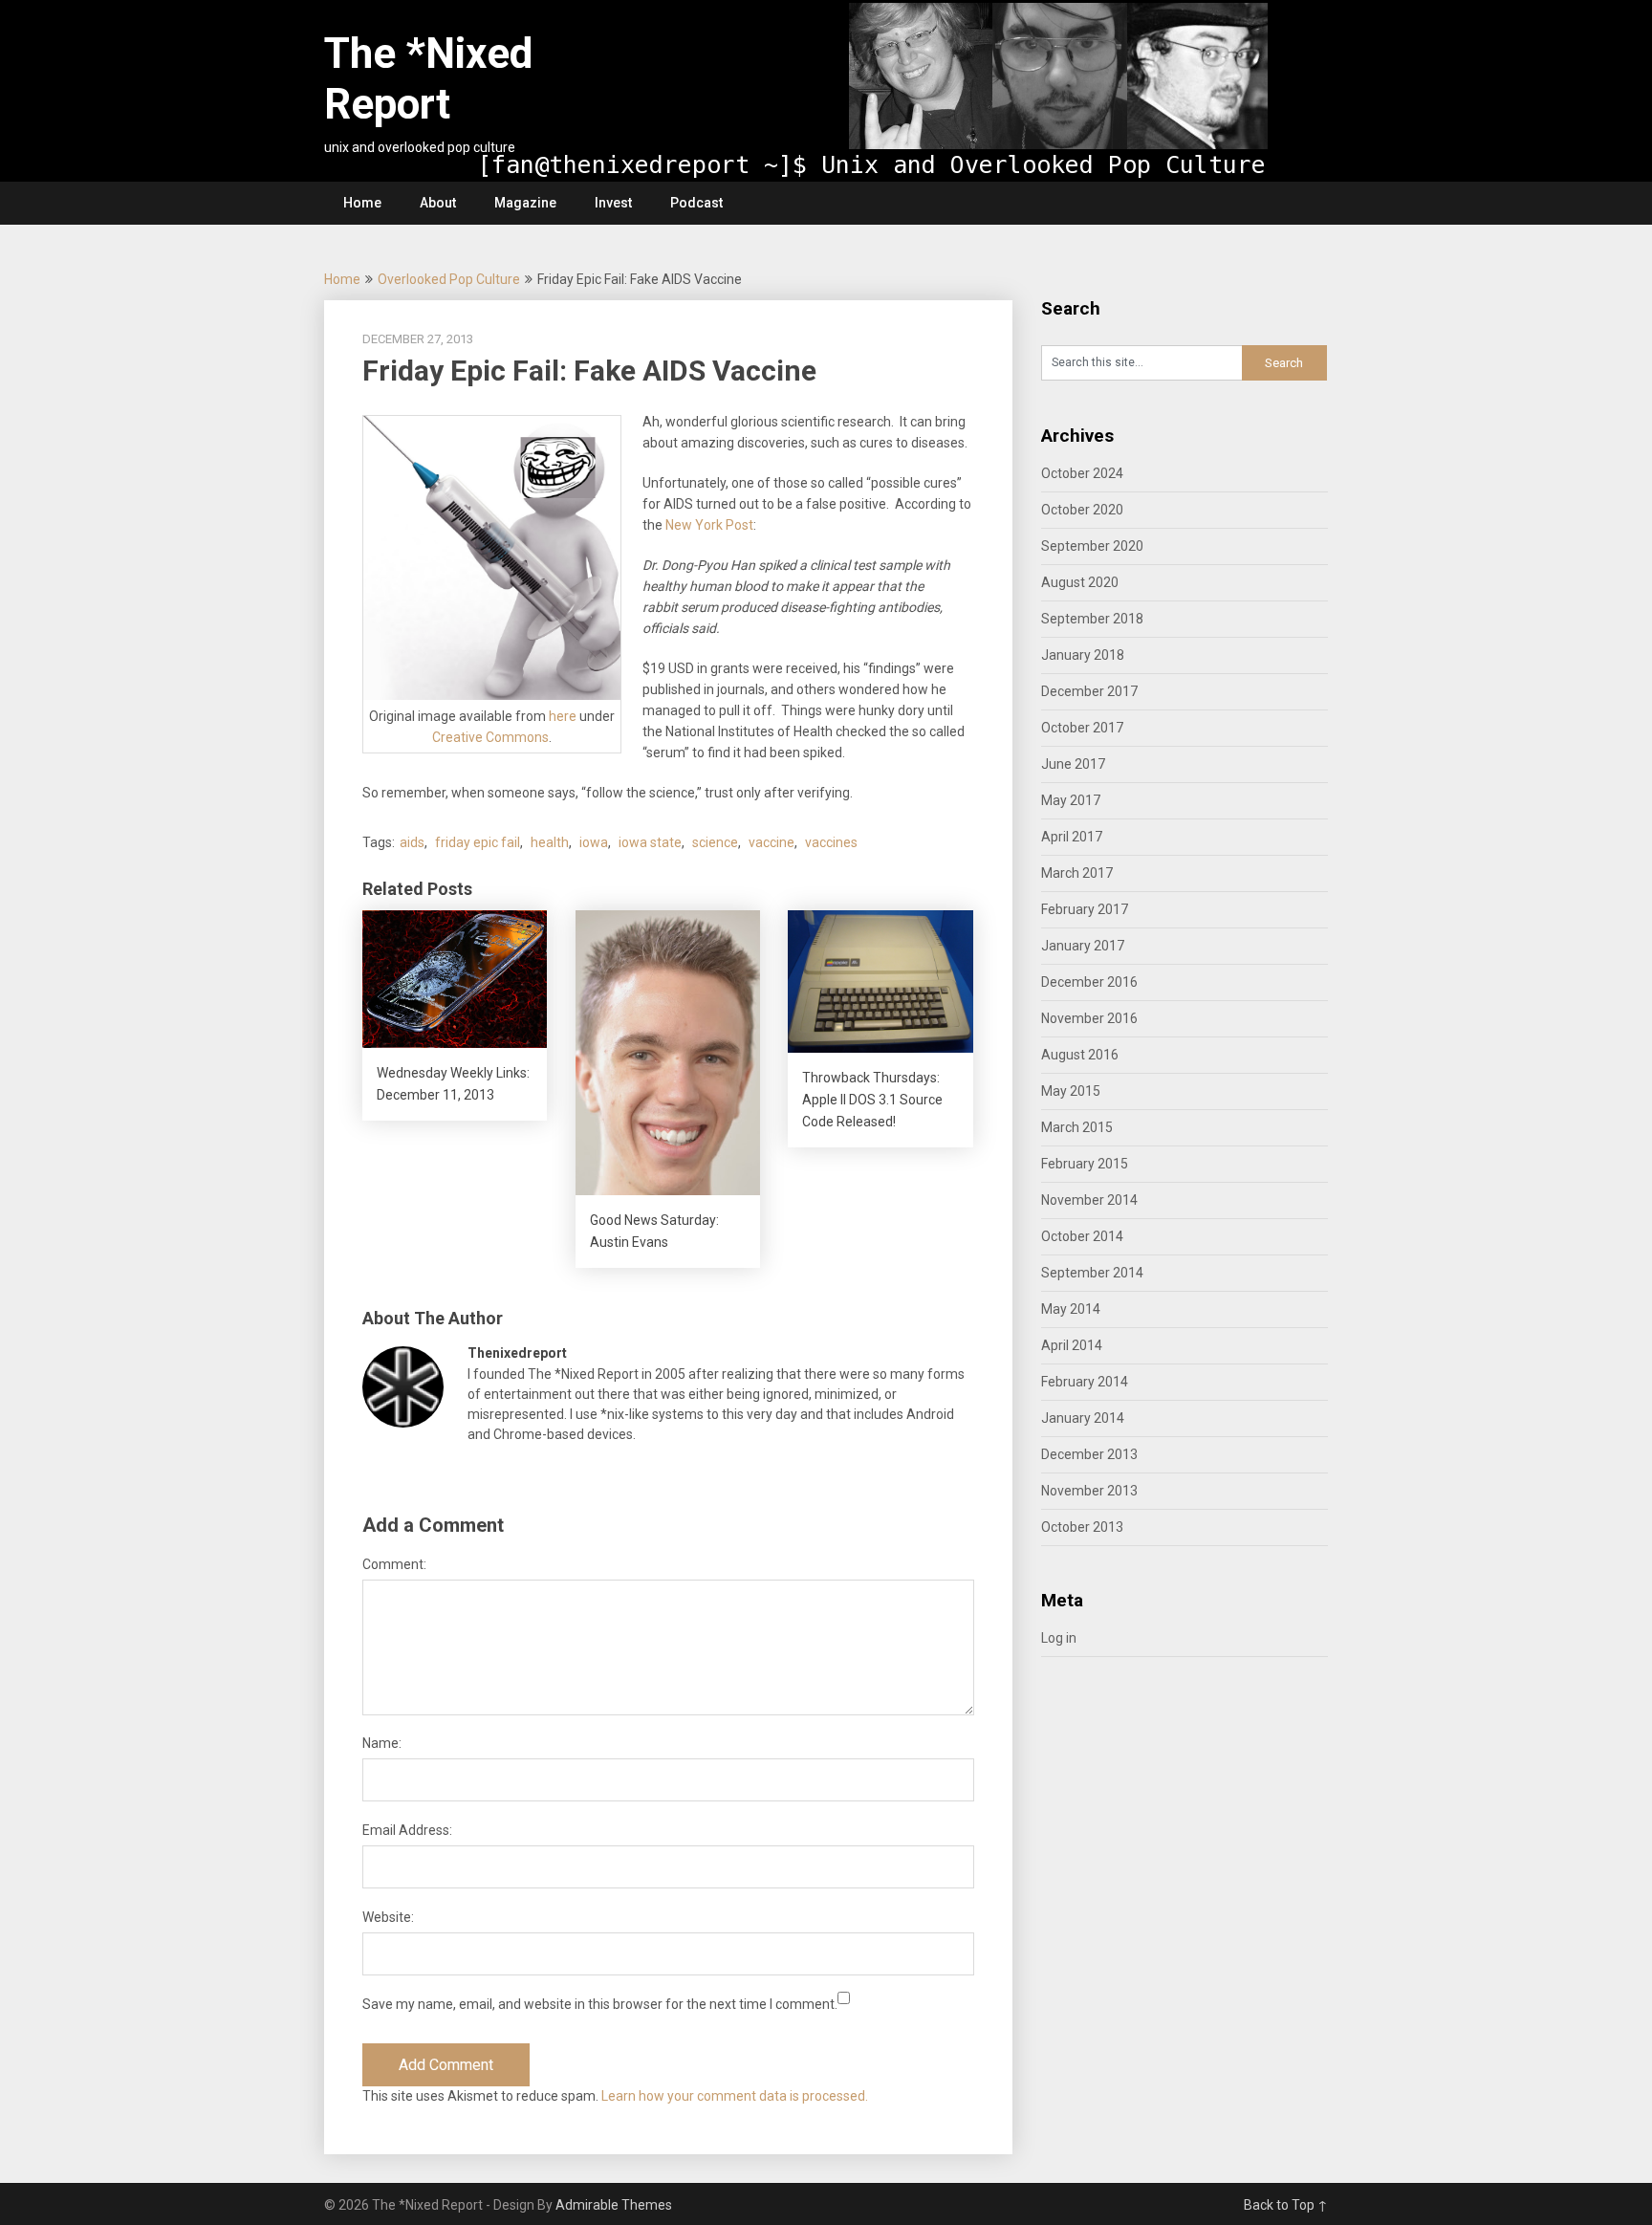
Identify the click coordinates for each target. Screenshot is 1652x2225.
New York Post (709, 525)
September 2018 (1092, 619)
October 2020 (1082, 510)
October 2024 (1082, 473)
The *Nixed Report (428, 79)
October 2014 (1082, 1236)
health (550, 842)
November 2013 (1089, 1491)
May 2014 (1071, 1309)
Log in (1059, 1638)
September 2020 (1092, 546)
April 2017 (1072, 837)
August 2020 (1080, 582)
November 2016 (1089, 1018)
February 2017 (1085, 909)
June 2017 (1073, 764)
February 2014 (1085, 1382)
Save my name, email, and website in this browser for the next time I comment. (600, 2004)
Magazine (525, 203)
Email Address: (407, 1830)
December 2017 (1089, 691)
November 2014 (1089, 1200)
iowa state (650, 842)
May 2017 (1071, 800)
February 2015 (1085, 1164)
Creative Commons (490, 737)
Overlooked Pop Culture (449, 279)
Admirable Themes (614, 2205)
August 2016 (1080, 1055)
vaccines (831, 842)
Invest (613, 203)
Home (362, 203)
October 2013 (1082, 1527)
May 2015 (1071, 1091)
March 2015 (1077, 1127)
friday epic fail (478, 842)
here (563, 716)
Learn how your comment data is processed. (735, 2096)
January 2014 (1083, 1418)
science (715, 842)
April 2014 (1072, 1345)
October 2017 (1082, 728)
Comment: (394, 1564)
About (438, 203)
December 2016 (1089, 982)
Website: (388, 1917)
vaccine (772, 842)
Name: (382, 1743)
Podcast (696, 203)
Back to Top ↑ (1286, 2205)
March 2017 (1077, 873)
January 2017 (1083, 946)
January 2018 (1083, 655)
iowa (594, 842)
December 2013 (1089, 1454)
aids (412, 842)
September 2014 (1092, 1273)
